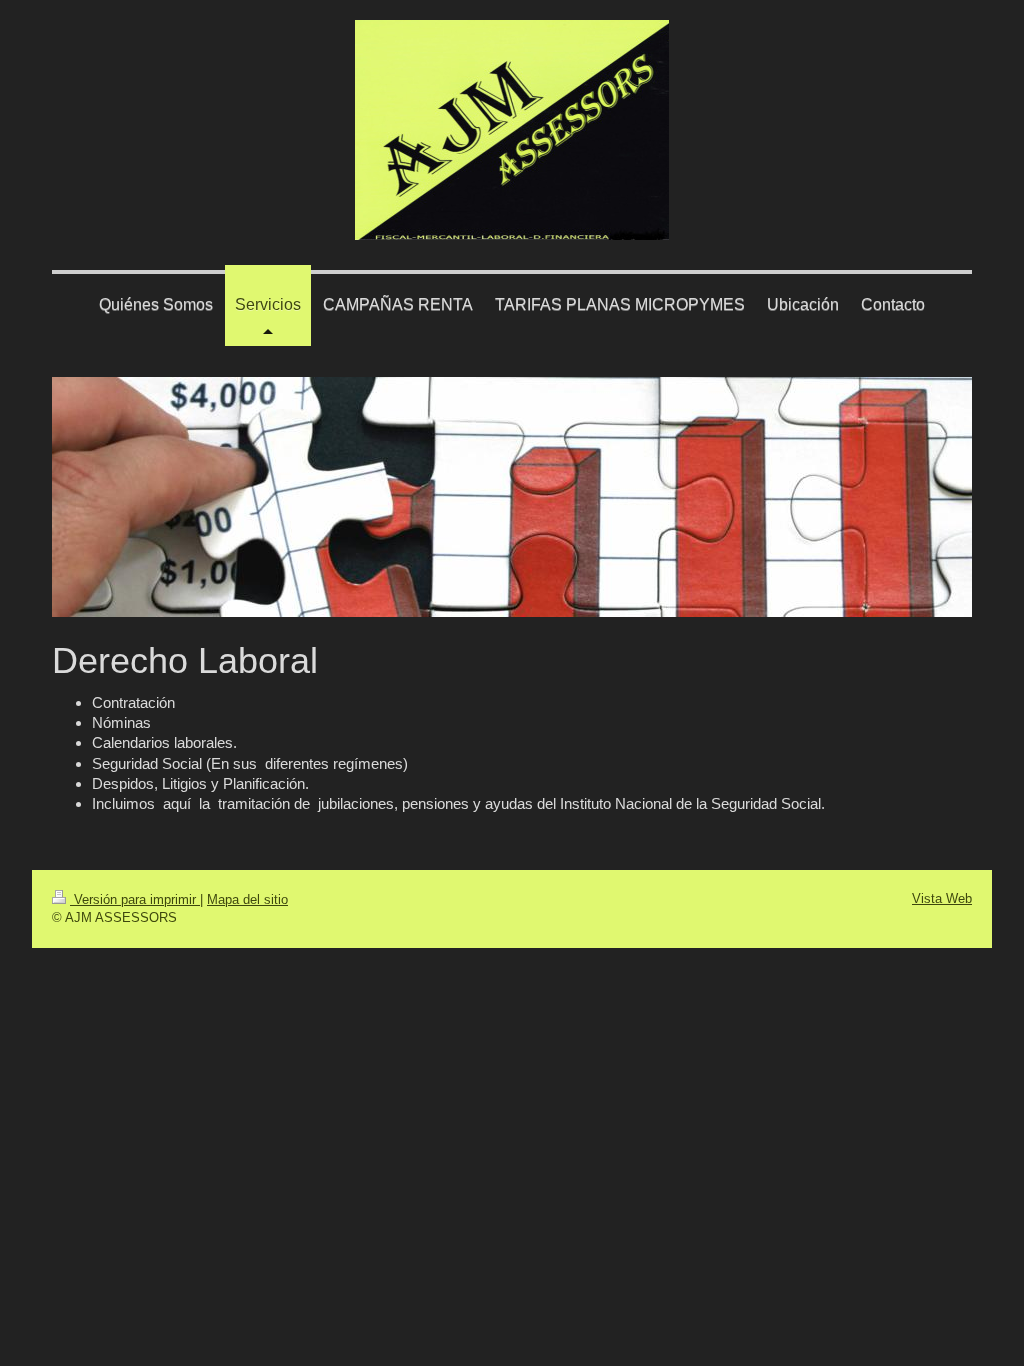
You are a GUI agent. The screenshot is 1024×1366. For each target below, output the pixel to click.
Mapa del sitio (247, 899)
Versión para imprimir (135, 899)
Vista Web (942, 898)
